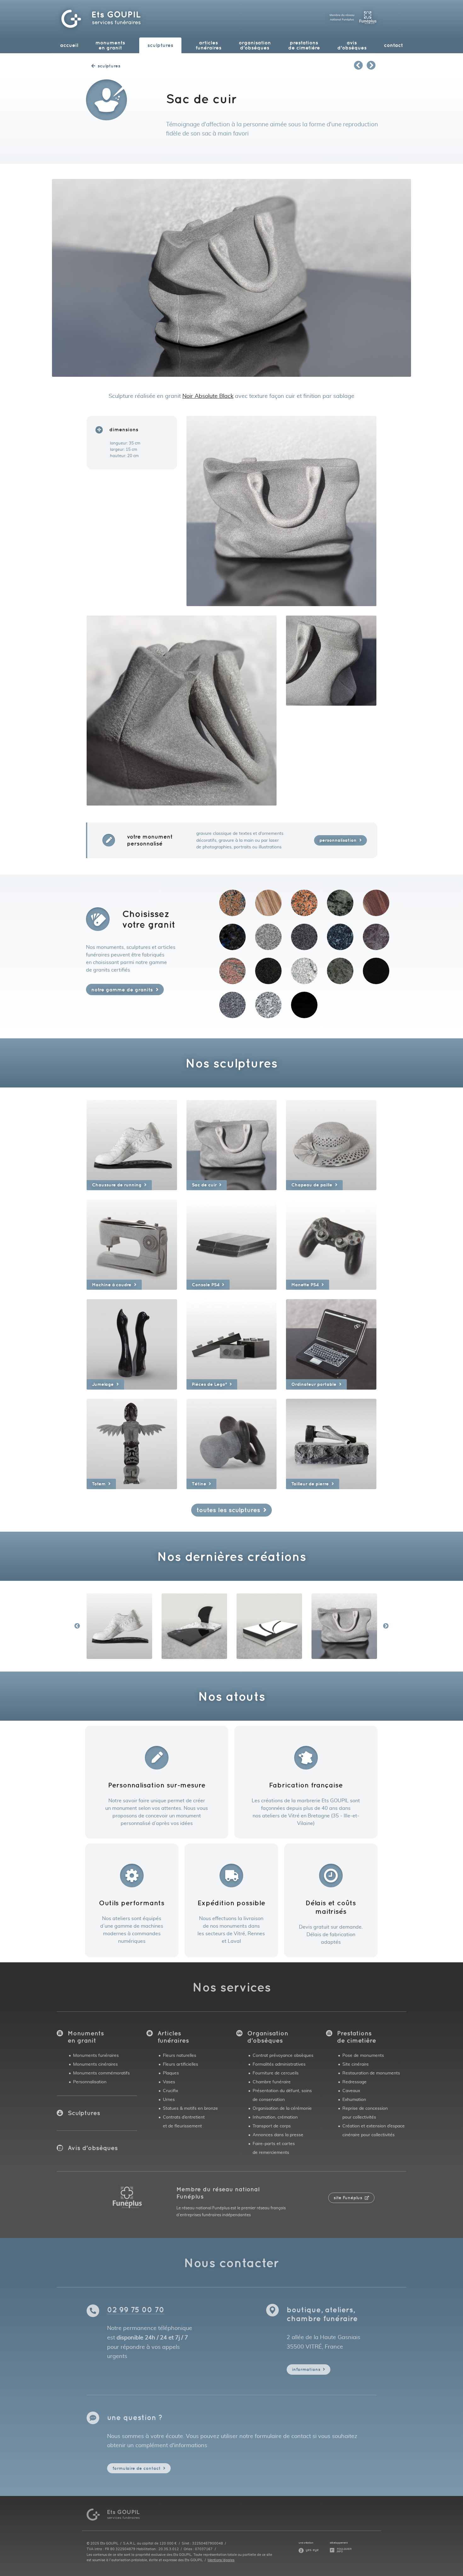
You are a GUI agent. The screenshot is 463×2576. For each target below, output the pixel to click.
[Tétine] (232, 1443)
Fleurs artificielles (180, 2064)
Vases (169, 2082)
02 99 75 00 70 (136, 2309)
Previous (77, 1626)
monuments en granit (110, 45)
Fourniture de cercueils (276, 2073)
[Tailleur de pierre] (331, 1443)
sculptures (160, 45)
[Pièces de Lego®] (232, 1343)
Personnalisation (90, 2082)
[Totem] (132, 1443)
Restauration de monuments (371, 2073)
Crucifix (170, 2091)
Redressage (354, 2082)
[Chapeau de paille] (331, 1144)
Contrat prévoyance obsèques (283, 2055)
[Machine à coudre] (132, 1244)
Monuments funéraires (96, 2055)
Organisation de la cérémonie (282, 2108)
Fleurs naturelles (180, 2055)
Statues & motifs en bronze (190, 2108)
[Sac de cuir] (232, 1144)
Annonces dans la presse (278, 2135)
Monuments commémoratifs (101, 2073)
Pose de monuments (363, 2055)
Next (386, 1626)
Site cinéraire (356, 2064)
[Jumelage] (132, 1343)
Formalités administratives (279, 2064)
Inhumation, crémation (275, 2117)
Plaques (171, 2073)
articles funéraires (209, 45)
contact (393, 45)
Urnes (169, 2100)
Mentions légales (221, 2560)
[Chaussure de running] (132, 1144)
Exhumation (354, 2100)
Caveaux (351, 2091)
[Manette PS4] (331, 1244)
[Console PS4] (232, 1244)
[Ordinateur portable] (331, 1343)
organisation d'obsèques (255, 45)
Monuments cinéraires (95, 2064)
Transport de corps (272, 2126)
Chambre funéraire (272, 2082)
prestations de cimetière (304, 45)
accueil (69, 45)
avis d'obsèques (352, 45)
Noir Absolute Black (208, 396)
